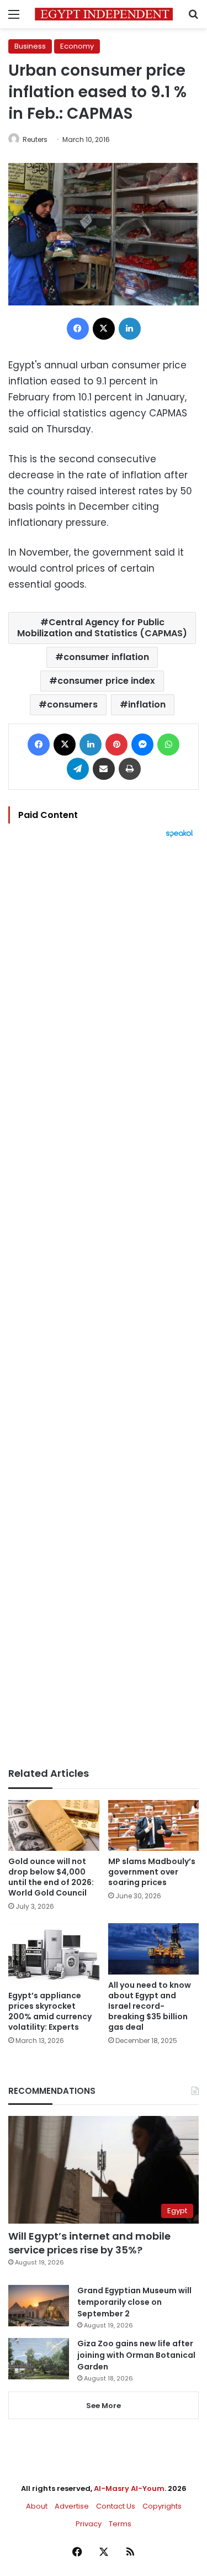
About (37, 2506)
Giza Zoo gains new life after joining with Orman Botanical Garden (136, 2355)
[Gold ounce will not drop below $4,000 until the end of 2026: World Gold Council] (54, 1826)
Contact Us (116, 2506)
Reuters (35, 139)
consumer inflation (106, 657)
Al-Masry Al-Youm (129, 2488)
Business (30, 46)
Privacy (89, 2524)
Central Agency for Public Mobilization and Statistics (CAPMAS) (102, 628)
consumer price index (106, 681)
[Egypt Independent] (104, 14)
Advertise (72, 2506)
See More (104, 2406)
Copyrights (162, 2506)
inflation (147, 704)
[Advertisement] (104, 1303)
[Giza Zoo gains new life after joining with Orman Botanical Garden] (39, 2359)
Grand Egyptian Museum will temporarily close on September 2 (134, 2302)
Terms (120, 2524)
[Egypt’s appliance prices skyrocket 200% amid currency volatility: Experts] (54, 1954)
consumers (72, 704)
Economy (77, 46)
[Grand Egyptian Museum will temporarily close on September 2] (39, 2306)
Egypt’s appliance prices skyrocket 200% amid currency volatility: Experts (50, 2011)
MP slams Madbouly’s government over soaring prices (152, 1872)
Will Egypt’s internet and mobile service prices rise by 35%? (89, 2243)
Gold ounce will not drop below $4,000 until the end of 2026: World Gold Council (51, 1877)
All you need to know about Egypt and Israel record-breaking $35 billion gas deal (150, 2006)
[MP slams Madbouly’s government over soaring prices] (154, 1826)
